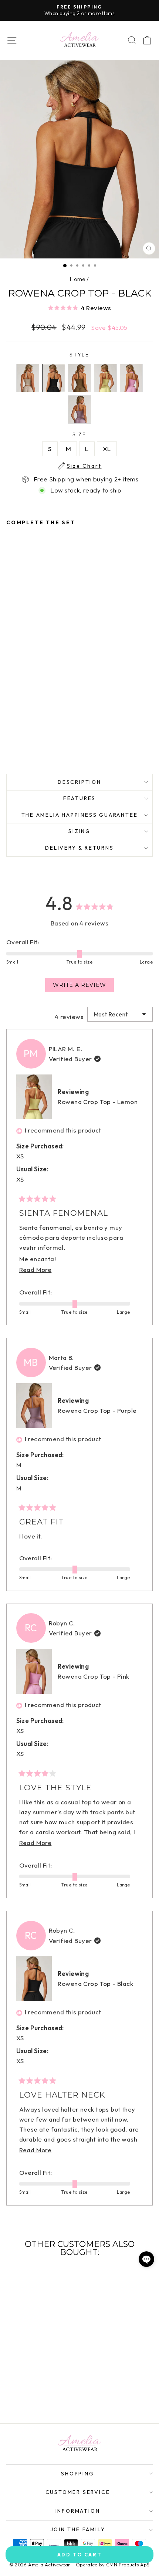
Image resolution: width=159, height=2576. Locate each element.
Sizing (79, 831)
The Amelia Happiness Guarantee (80, 815)
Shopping (77, 2474)
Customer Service (78, 2492)
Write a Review (83, 987)
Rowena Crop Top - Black (95, 1983)
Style (79, 355)
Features (79, 798)
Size (84, 435)
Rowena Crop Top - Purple (97, 1410)
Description (79, 782)
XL (107, 449)
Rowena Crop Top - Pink (93, 1676)
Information (78, 2511)
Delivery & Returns (79, 848)
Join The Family (78, 2529)
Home (78, 279)
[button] (79, 307)
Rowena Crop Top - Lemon (98, 1102)
